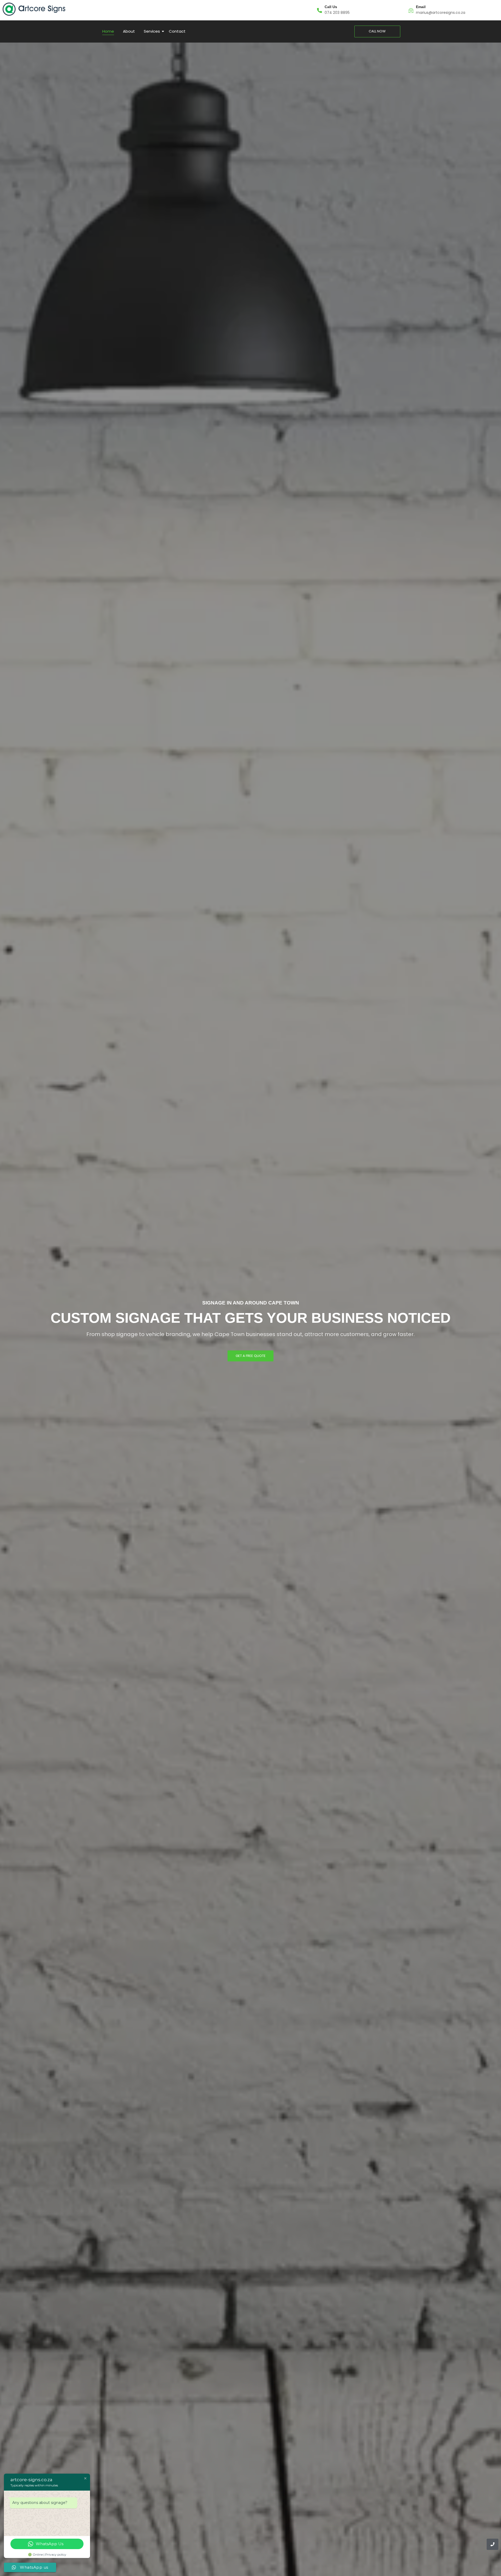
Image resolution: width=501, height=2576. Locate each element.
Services (152, 31)
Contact (177, 31)
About (129, 31)
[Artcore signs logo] (34, 9)
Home (108, 31)
